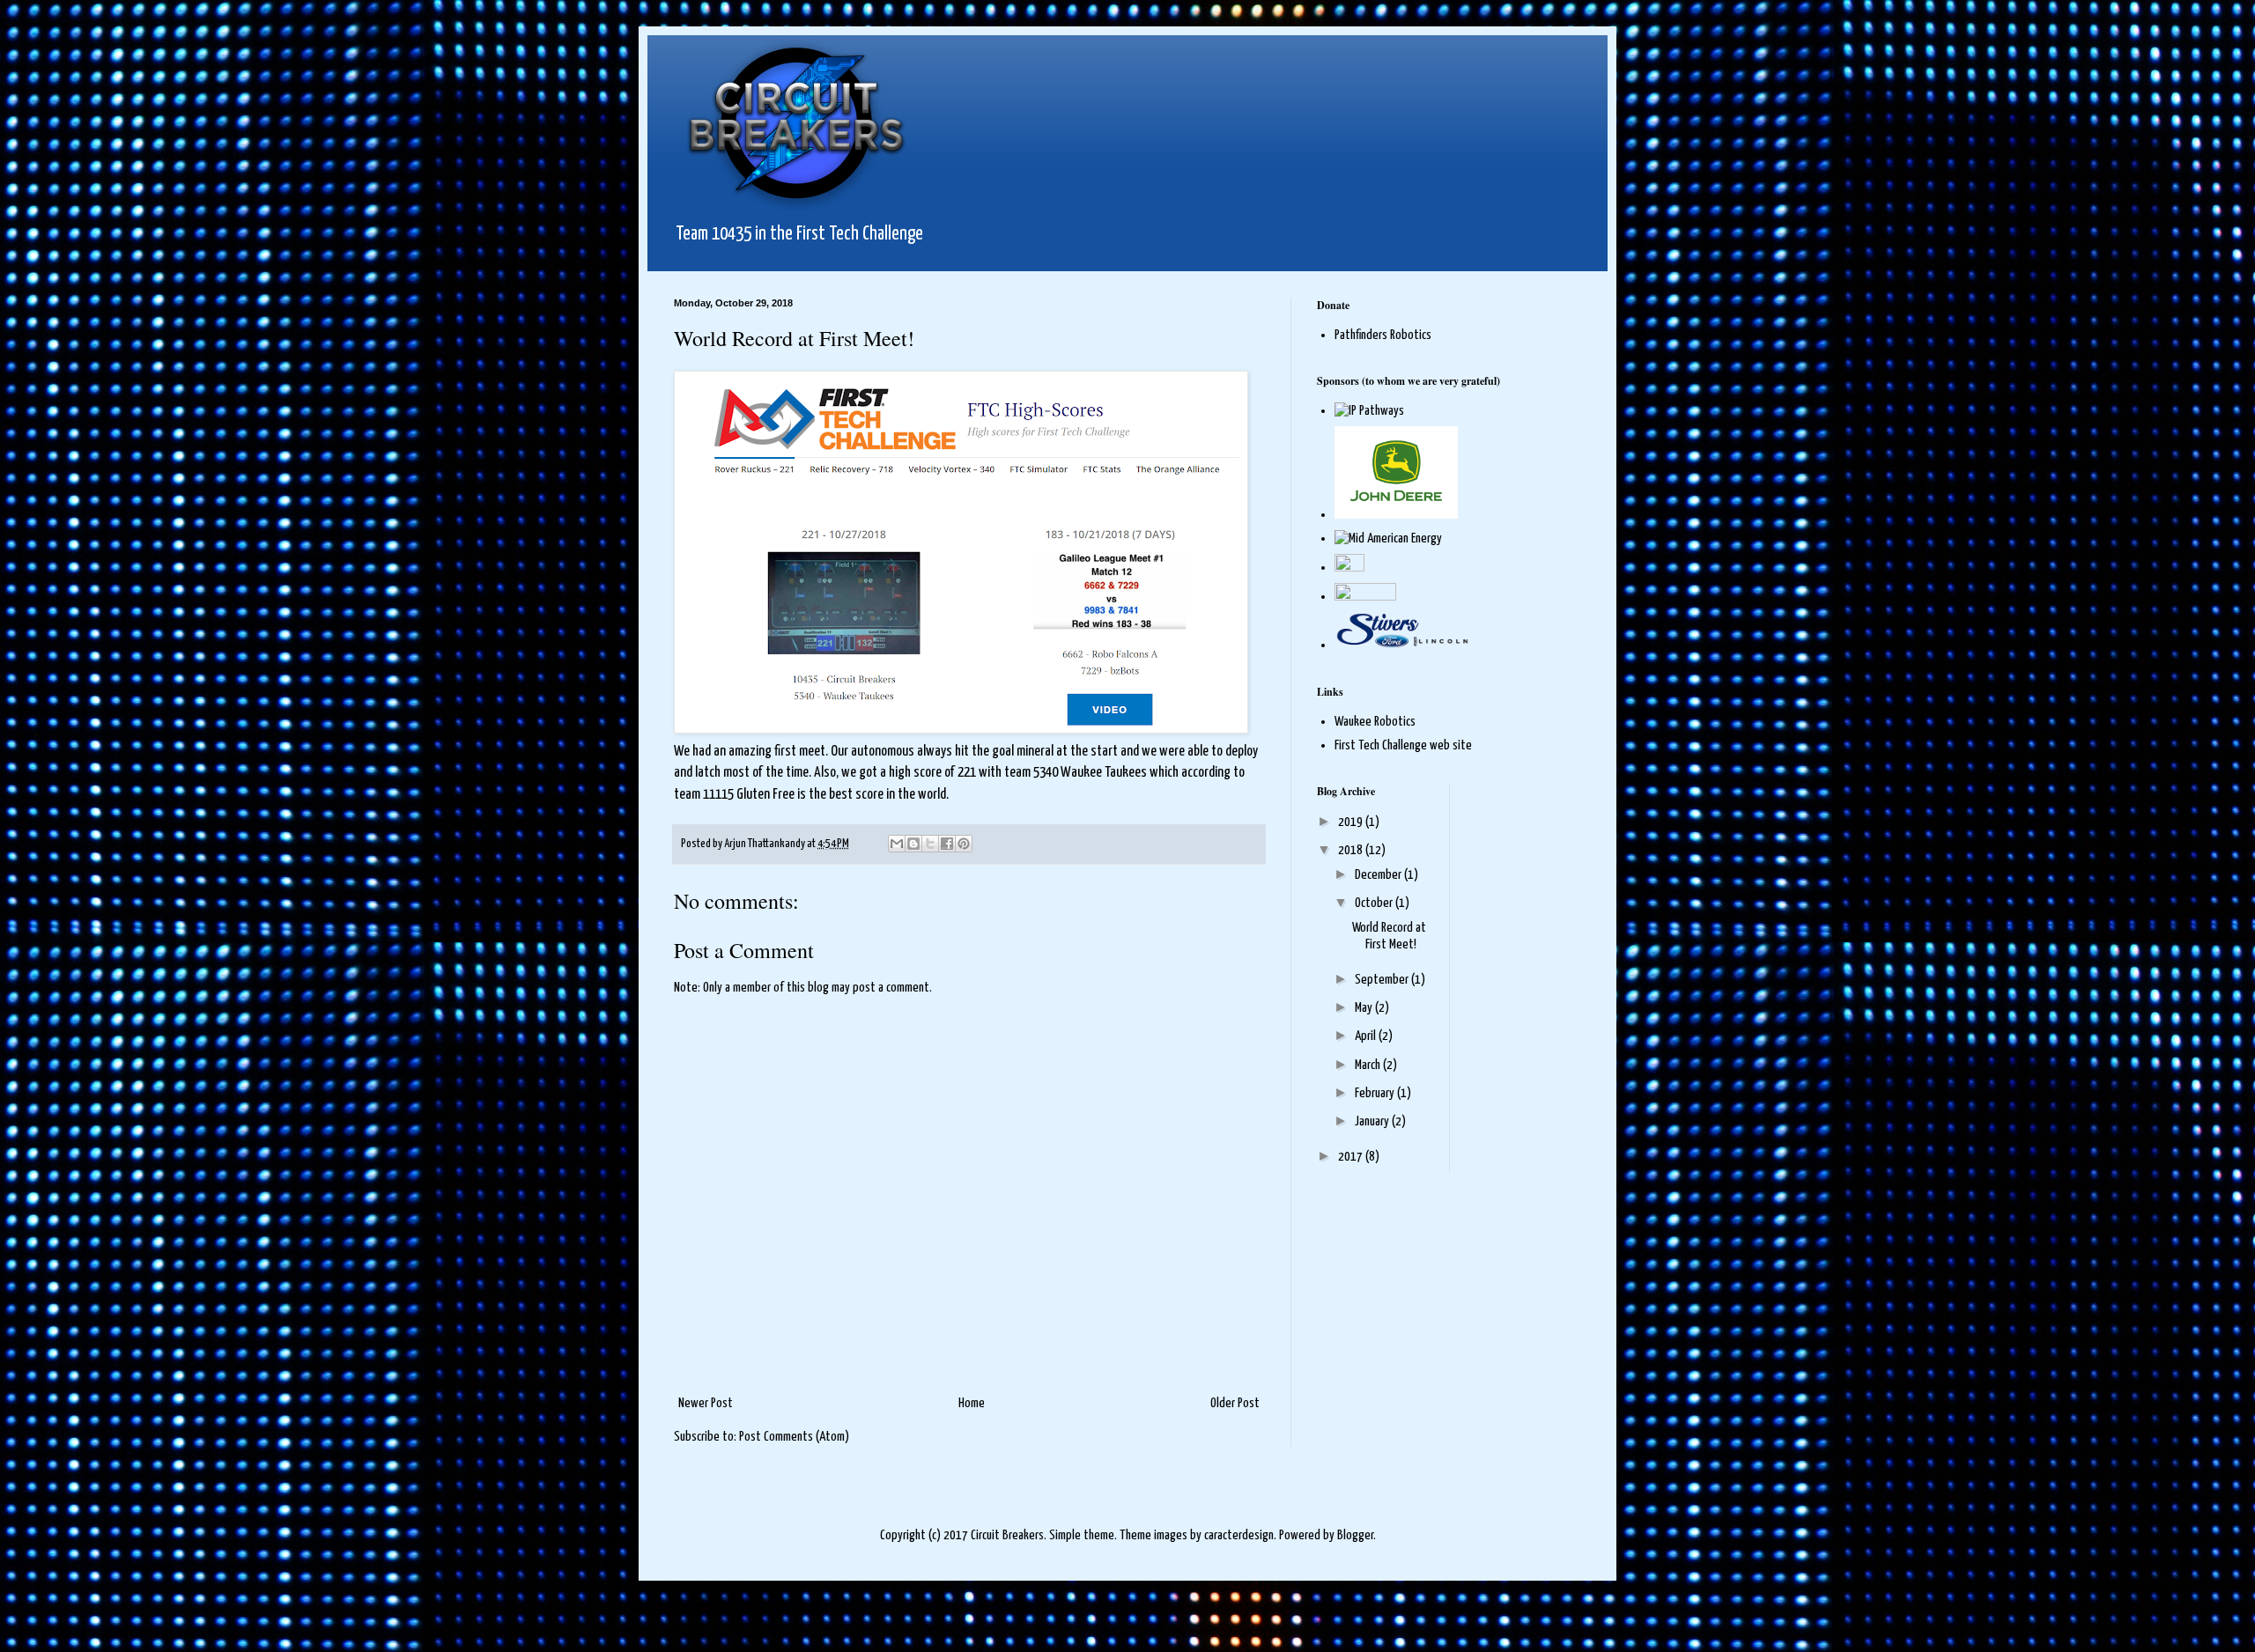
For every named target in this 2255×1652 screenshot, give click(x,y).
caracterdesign (1239, 1535)
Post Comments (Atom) (794, 1437)
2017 (1352, 1157)
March (1369, 1065)
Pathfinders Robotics (1383, 335)
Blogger (1355, 1535)
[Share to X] (930, 844)
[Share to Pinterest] (964, 844)
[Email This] (897, 844)
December (1379, 875)
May (1365, 1008)
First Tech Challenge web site (1403, 745)
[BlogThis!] (913, 844)
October (1375, 903)
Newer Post (706, 1403)
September (1383, 980)
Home (972, 1403)
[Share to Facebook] (947, 844)
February (1376, 1093)
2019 (1352, 822)
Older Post (1235, 1403)
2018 (1352, 850)
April (1367, 1036)
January (1373, 1121)
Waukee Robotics (1375, 722)
